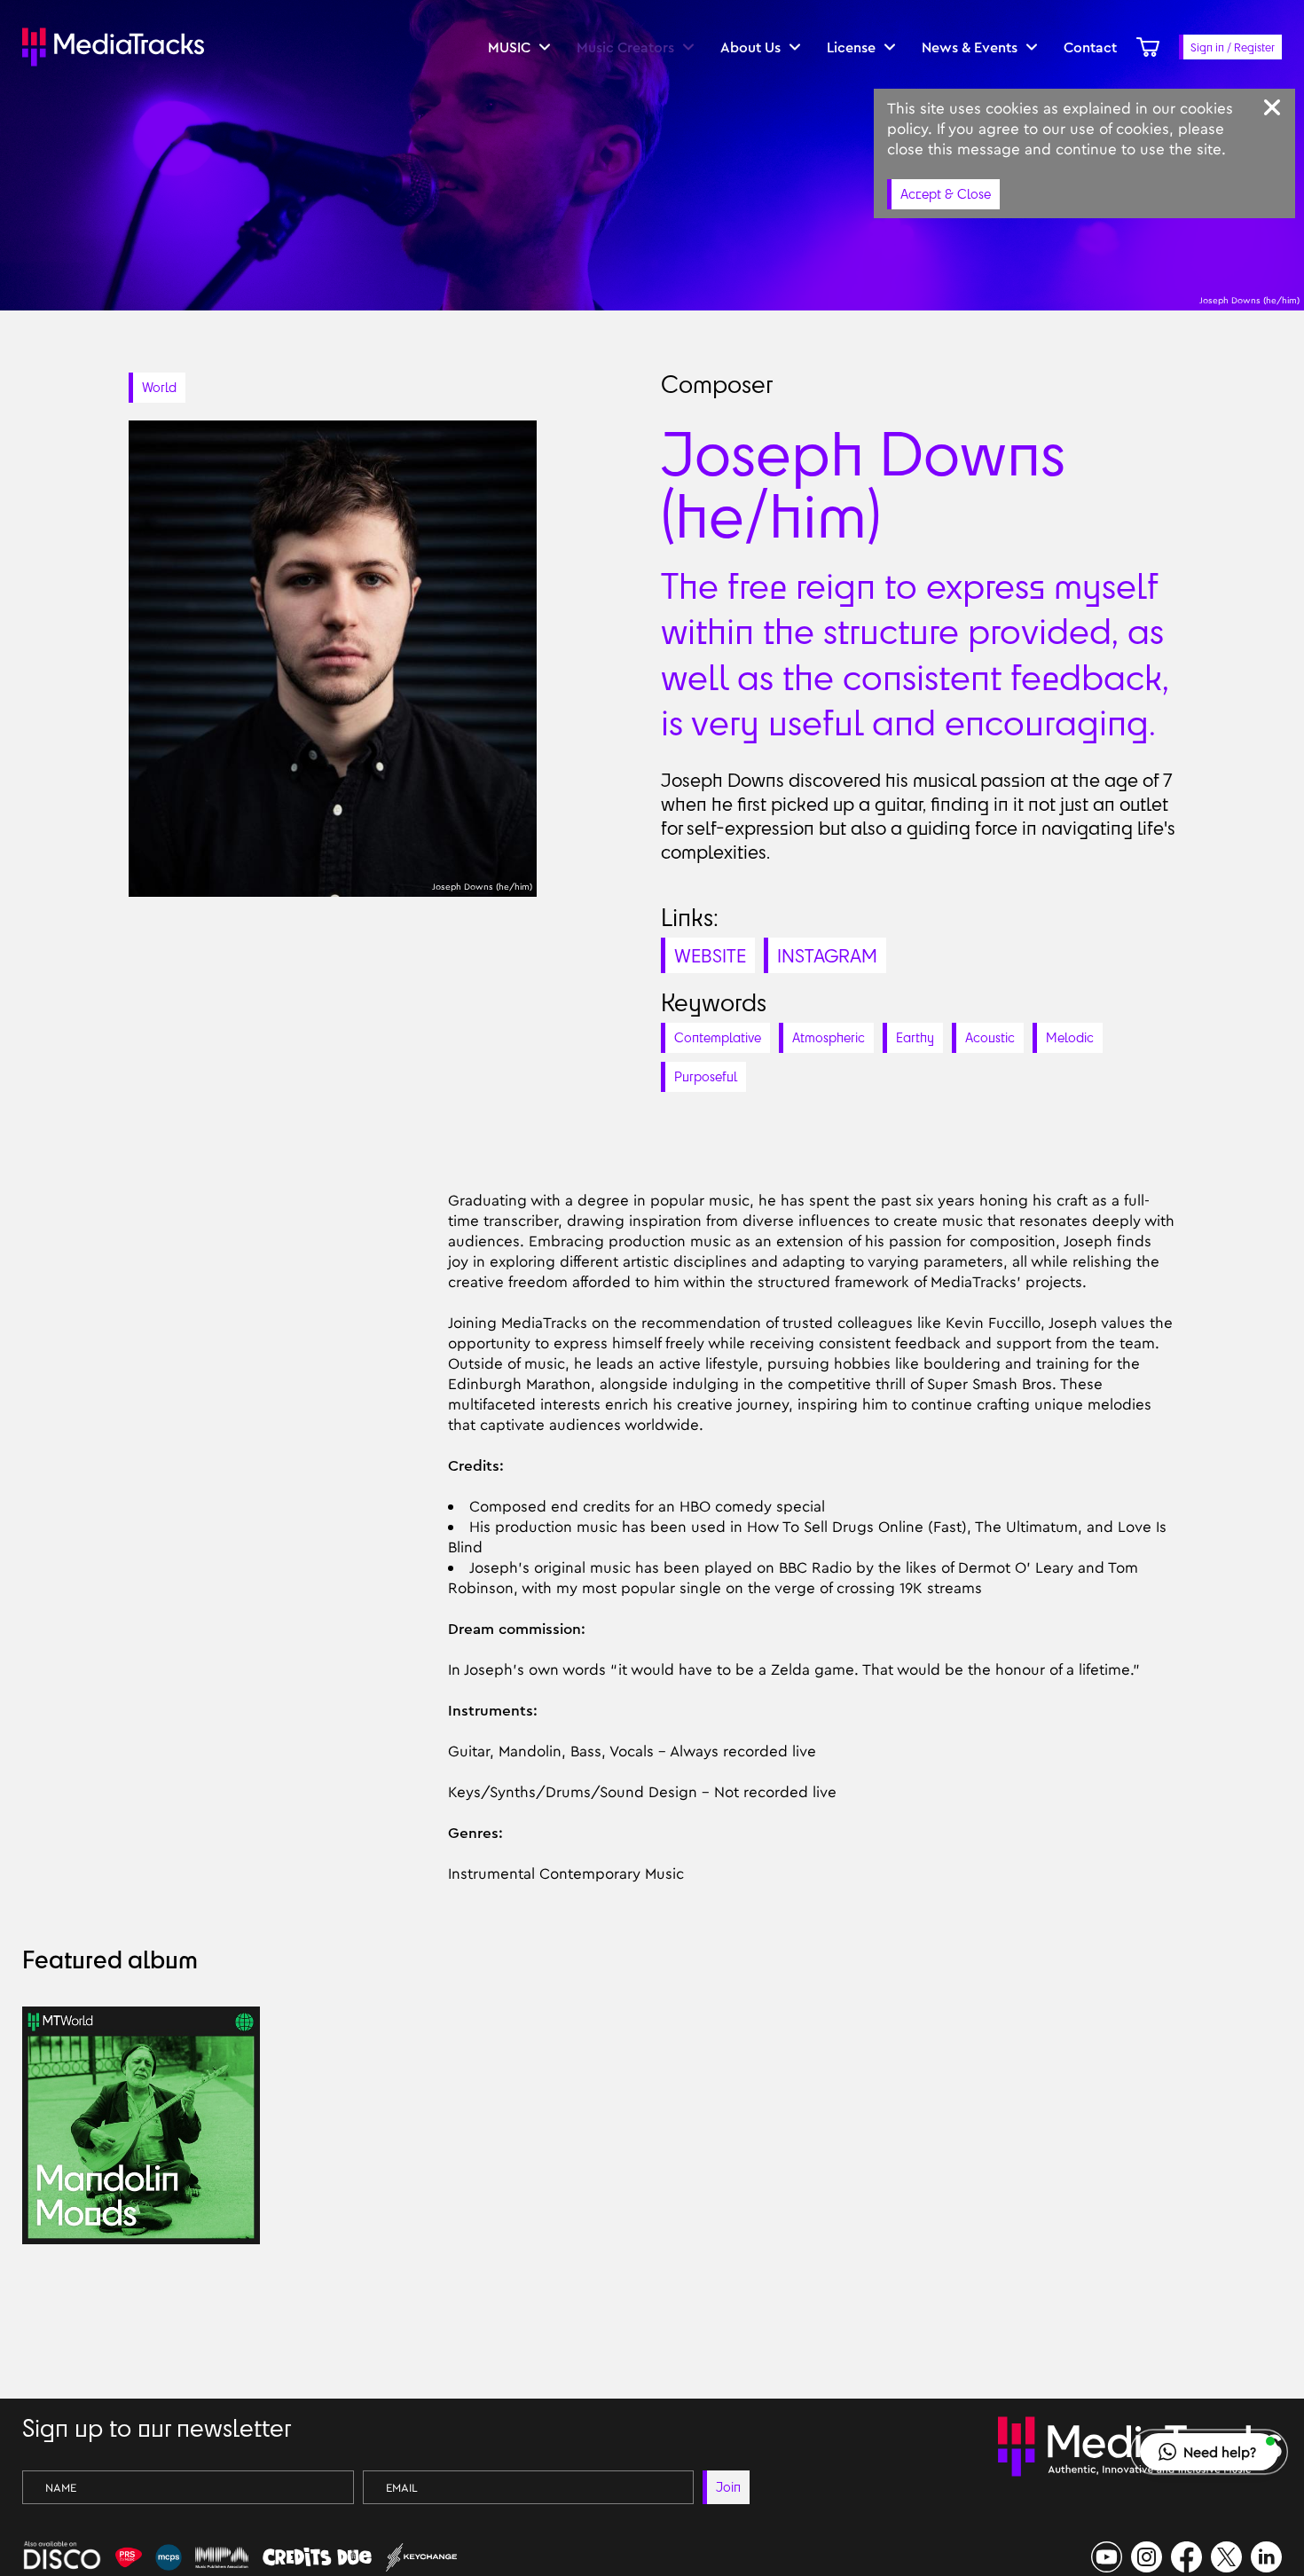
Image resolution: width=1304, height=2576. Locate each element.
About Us (750, 47)
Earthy (915, 1037)
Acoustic (990, 1037)
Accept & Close (946, 194)
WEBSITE (710, 955)
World (159, 387)
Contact (1090, 47)
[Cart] (1148, 47)
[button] (1209, 2452)
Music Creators (625, 47)
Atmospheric (829, 1037)
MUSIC (509, 47)
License (851, 47)
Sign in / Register (1233, 47)
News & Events (970, 47)
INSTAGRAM (827, 955)
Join (728, 2487)
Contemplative (718, 1037)
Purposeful (706, 1076)
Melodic (1070, 1037)
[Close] (1272, 107)
